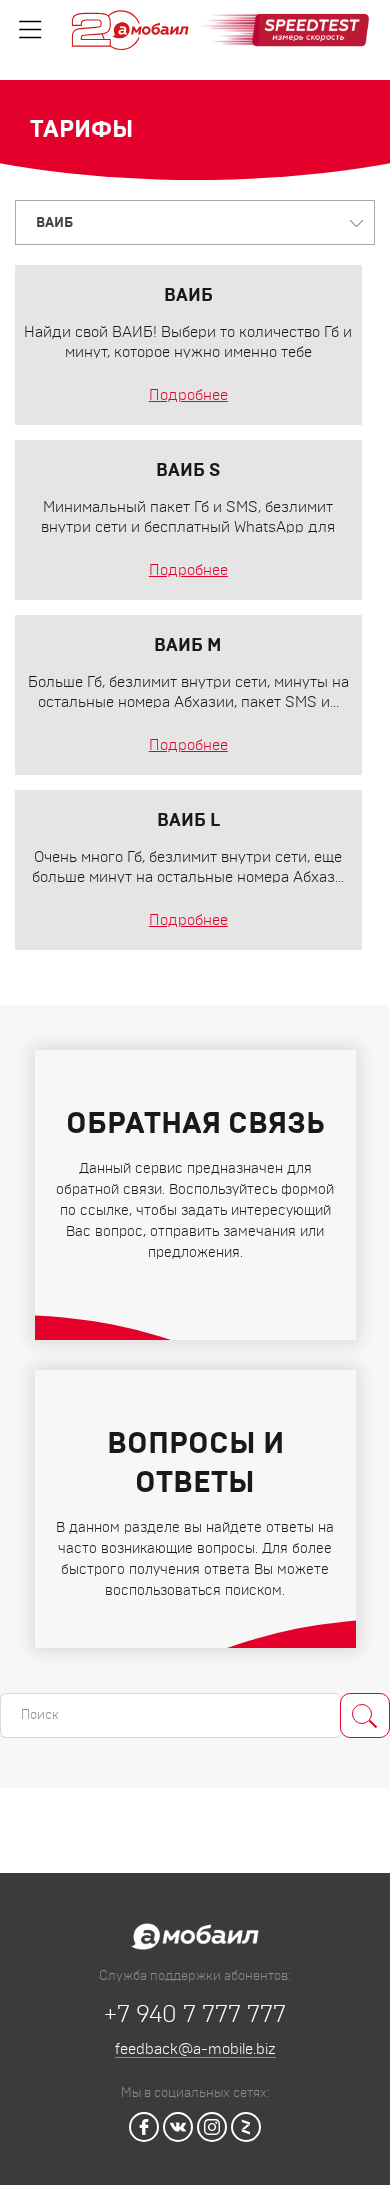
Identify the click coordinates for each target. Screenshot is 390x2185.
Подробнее (188, 395)
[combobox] (195, 222)
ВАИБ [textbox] (54, 223)
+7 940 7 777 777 (195, 2015)
